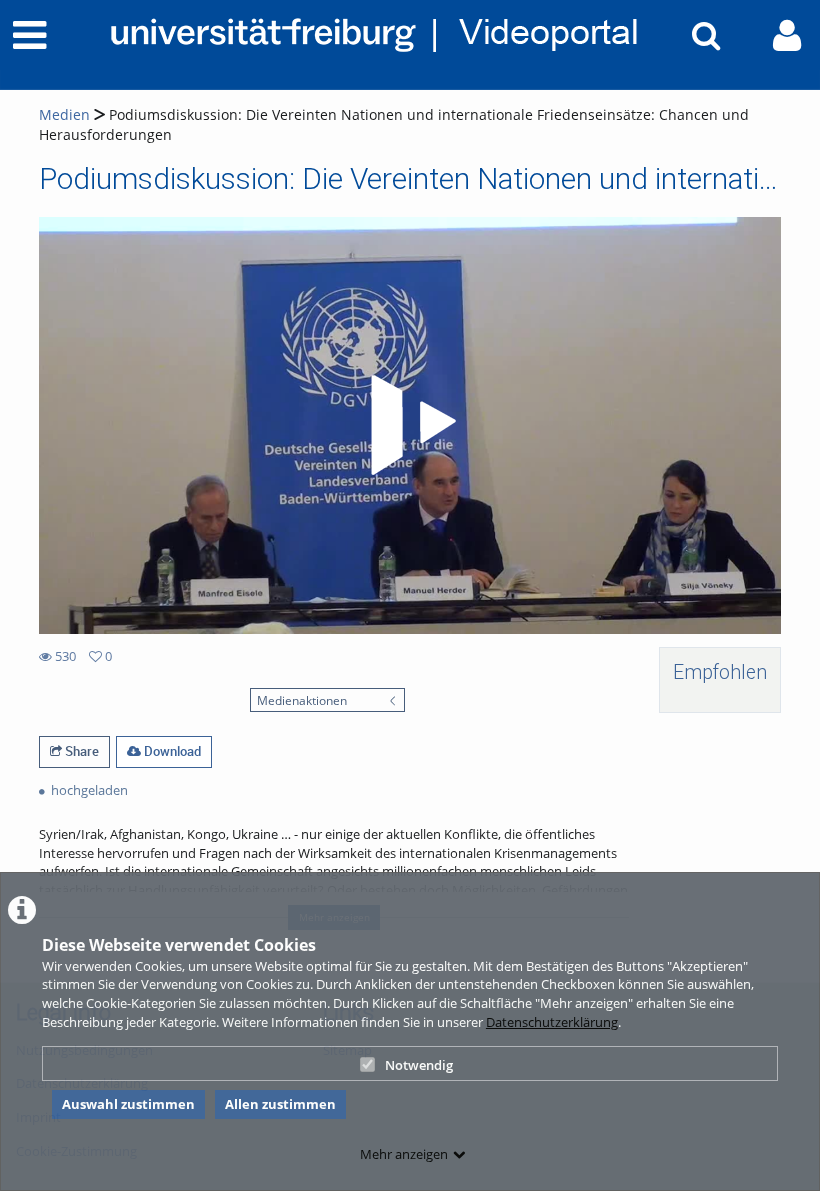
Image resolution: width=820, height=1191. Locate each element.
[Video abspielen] (410, 425)
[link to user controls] (787, 35)
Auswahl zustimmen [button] (128, 1104)
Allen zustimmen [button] (280, 1104)
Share (80, 751)
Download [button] (171, 751)
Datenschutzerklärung (552, 1022)
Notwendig (419, 1065)
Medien (64, 114)
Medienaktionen (302, 700)
